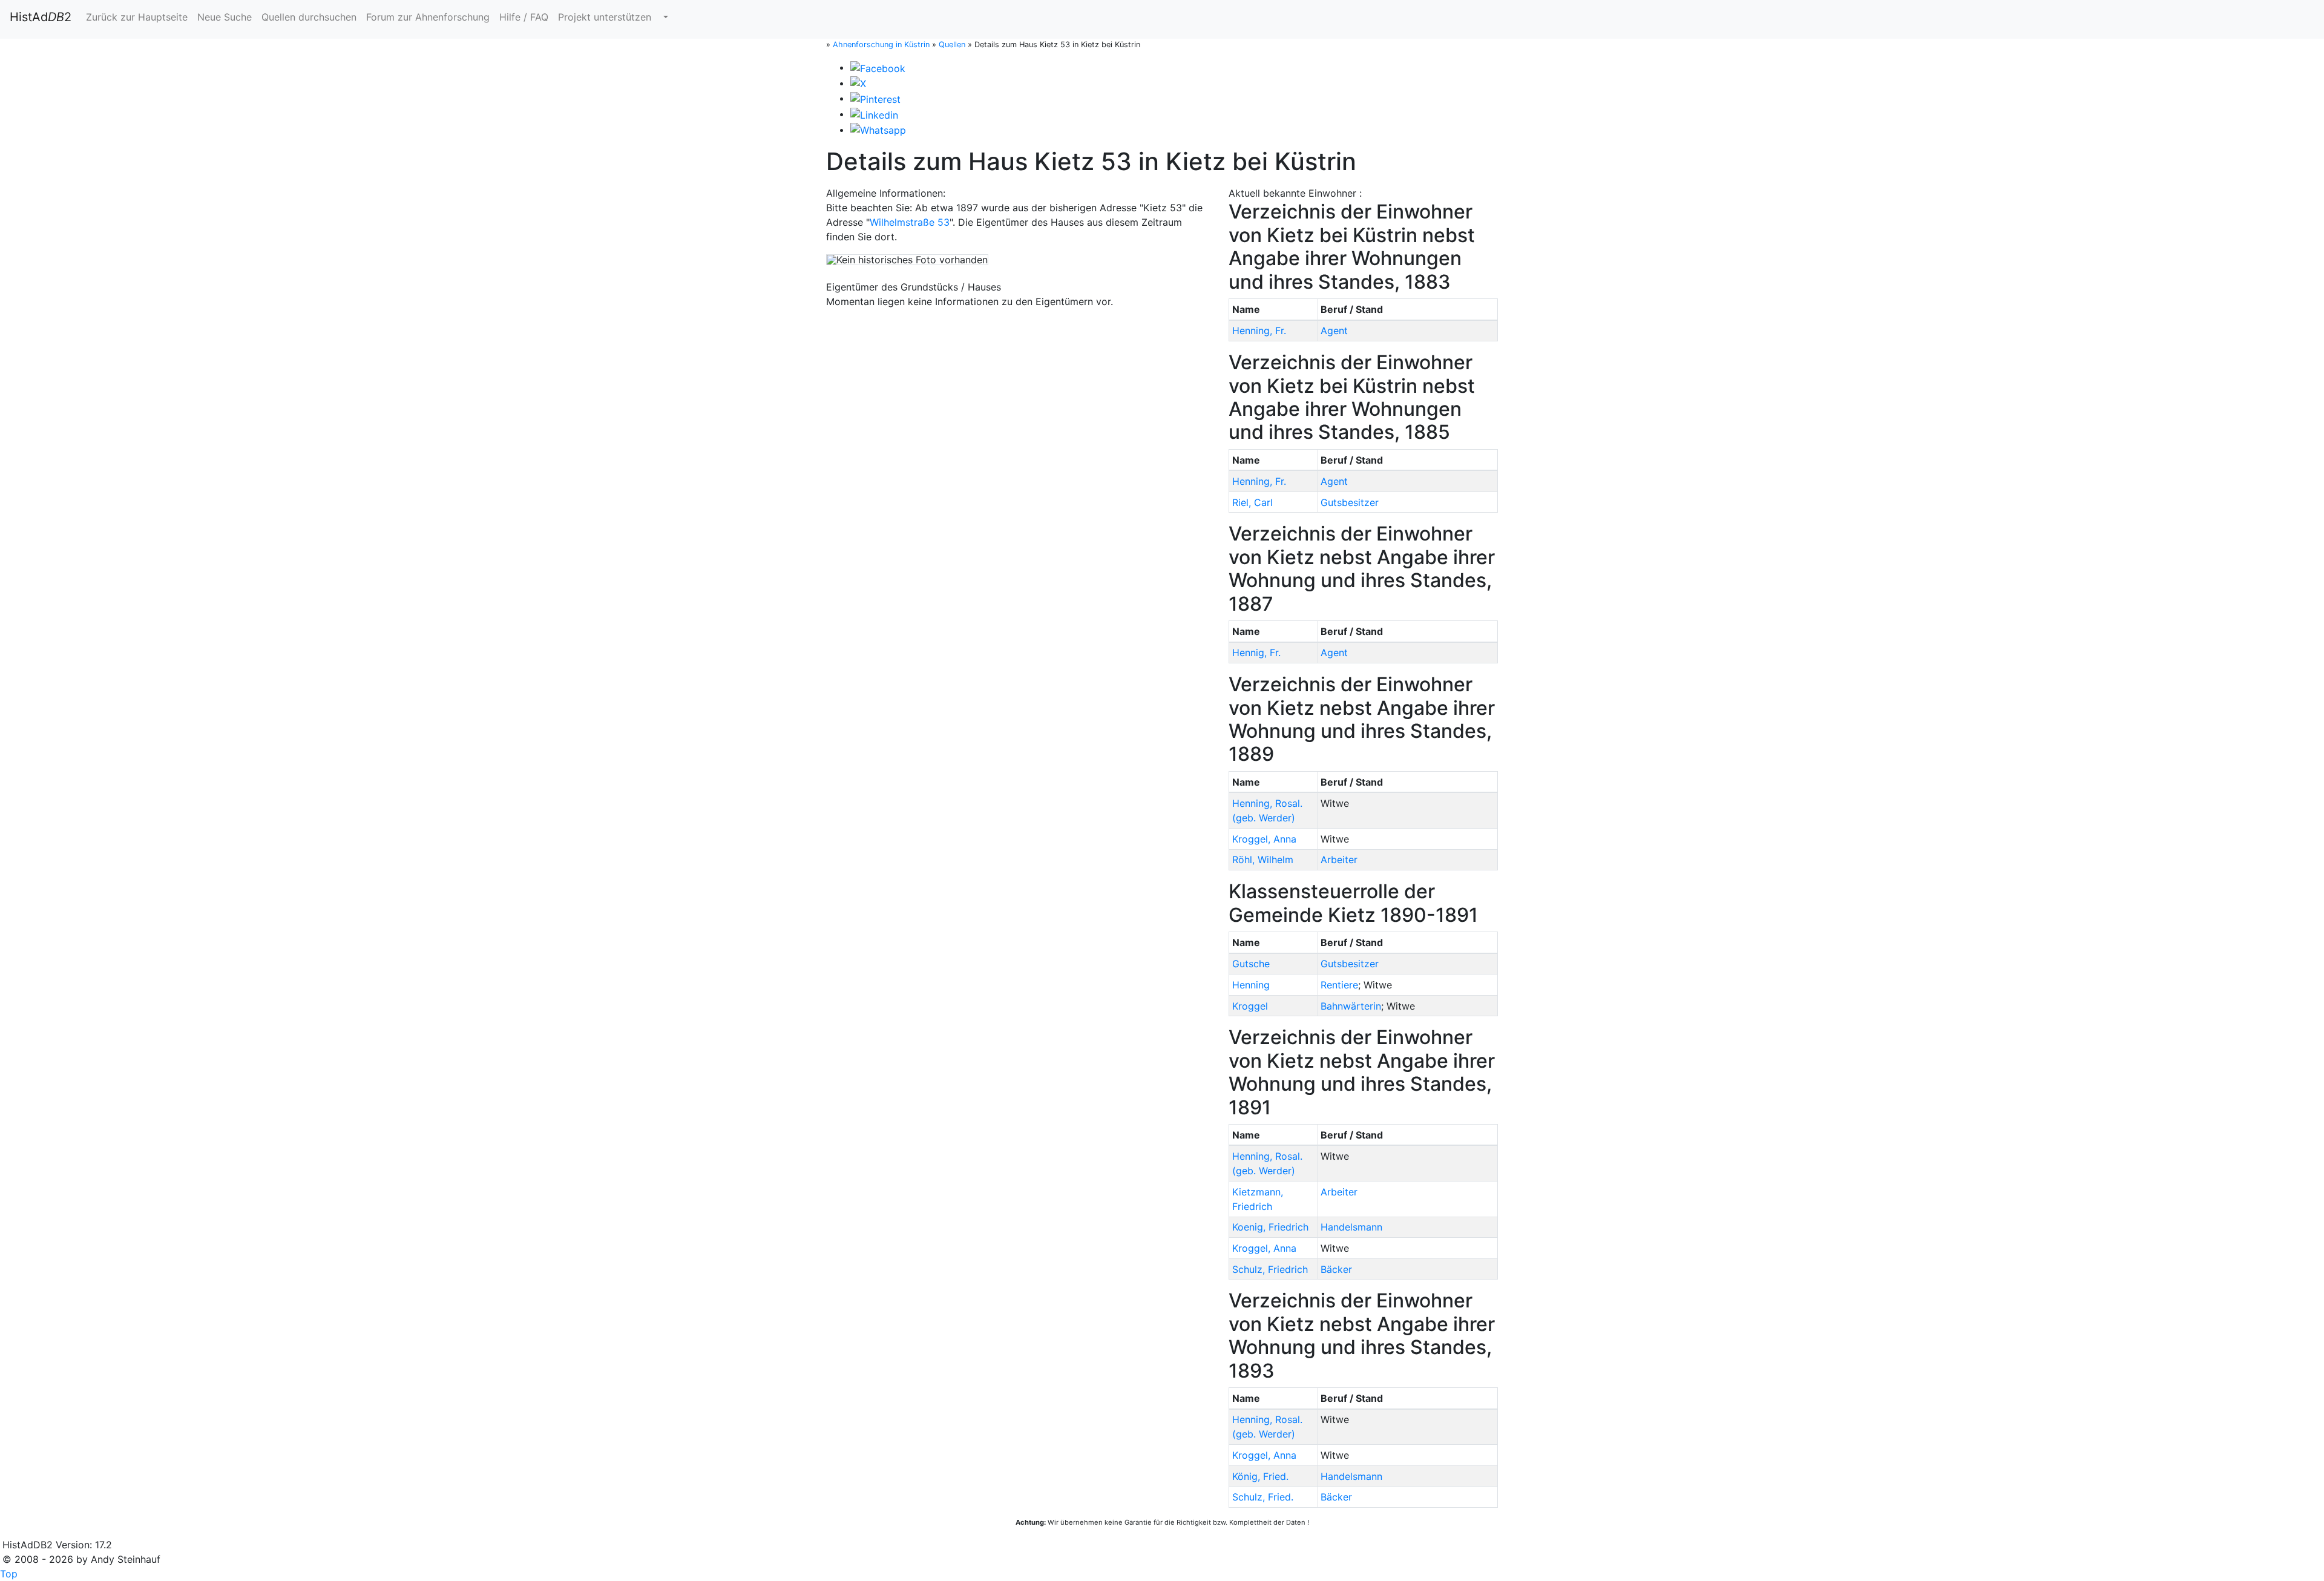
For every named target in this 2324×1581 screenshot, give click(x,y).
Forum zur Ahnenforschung (428, 17)
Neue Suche (225, 17)
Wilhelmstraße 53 (910, 222)
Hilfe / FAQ (524, 17)
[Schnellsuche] (665, 17)
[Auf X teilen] (858, 83)
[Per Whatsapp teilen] (878, 130)
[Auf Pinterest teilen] (875, 98)
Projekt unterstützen (605, 17)
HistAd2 (41, 17)
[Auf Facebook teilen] (878, 67)
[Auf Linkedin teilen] (874, 114)
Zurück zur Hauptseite (137, 17)
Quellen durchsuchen (309, 17)
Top (9, 1574)
